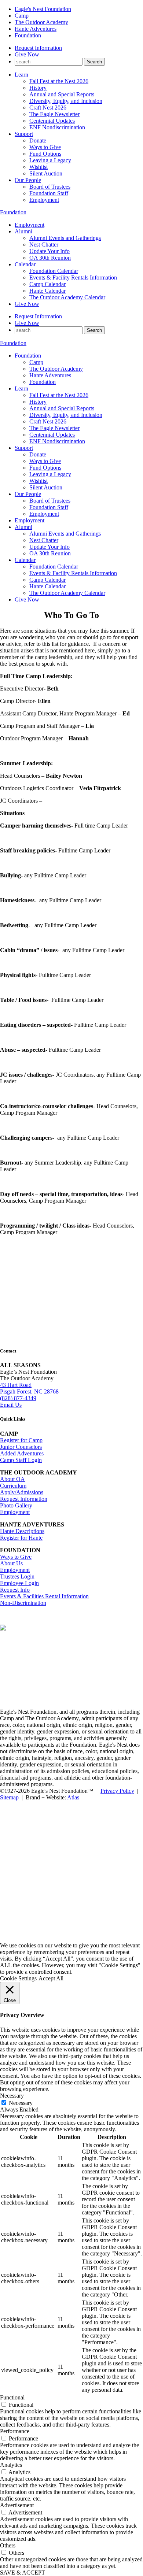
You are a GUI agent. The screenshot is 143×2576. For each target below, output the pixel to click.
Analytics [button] (11, 2465)
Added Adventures (22, 1453)
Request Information (38, 48)
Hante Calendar (47, 291)
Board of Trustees (50, 187)
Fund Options (45, 154)
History (38, 88)
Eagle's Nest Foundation (43, 9)
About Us (11, 1563)
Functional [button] (12, 2397)
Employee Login (19, 1583)
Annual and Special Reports (62, 94)
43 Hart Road (16, 1385)
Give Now (27, 54)
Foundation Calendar (54, 271)
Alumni (23, 231)
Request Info (15, 1590)
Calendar (25, 264)
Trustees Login (17, 1576)
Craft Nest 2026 (48, 108)
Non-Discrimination (23, 1603)
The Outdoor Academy (41, 22)
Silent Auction (46, 173)
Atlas (73, 1797)
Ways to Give (45, 147)
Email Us (11, 1405)
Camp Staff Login (21, 1460)
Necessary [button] (12, 2096)
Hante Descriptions (22, 1531)
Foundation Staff (49, 193)
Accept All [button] (51, 1978)
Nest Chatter (44, 245)
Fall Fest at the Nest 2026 (59, 81)
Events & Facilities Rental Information (44, 1596)
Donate (38, 140)
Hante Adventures (36, 29)
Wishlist (38, 167)
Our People (28, 180)
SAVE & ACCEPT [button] (23, 2573)
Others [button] (8, 2545)
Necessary (21, 2103)
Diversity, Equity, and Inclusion (66, 101)
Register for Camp (21, 1440)
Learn (21, 75)
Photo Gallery (16, 1505)
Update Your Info (49, 251)
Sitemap (9, 1797)
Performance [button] (15, 2431)
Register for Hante (21, 1538)
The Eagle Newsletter (54, 114)
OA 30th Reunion (50, 258)
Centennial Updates (52, 121)
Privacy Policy (117, 1791)
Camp (22, 16)
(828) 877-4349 (18, 1398)
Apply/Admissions (22, 1492)
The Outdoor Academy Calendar (67, 297)
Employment (44, 200)
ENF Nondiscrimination (57, 127)
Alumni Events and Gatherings (65, 238)
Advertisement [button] (17, 2505)
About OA (12, 1479)
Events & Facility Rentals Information (73, 277)
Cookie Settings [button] (18, 1978)
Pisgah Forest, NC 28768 (29, 1391)
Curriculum (13, 1486)
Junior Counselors (21, 1447)
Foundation (28, 35)
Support (24, 134)
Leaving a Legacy (50, 160)
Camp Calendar (47, 284)
